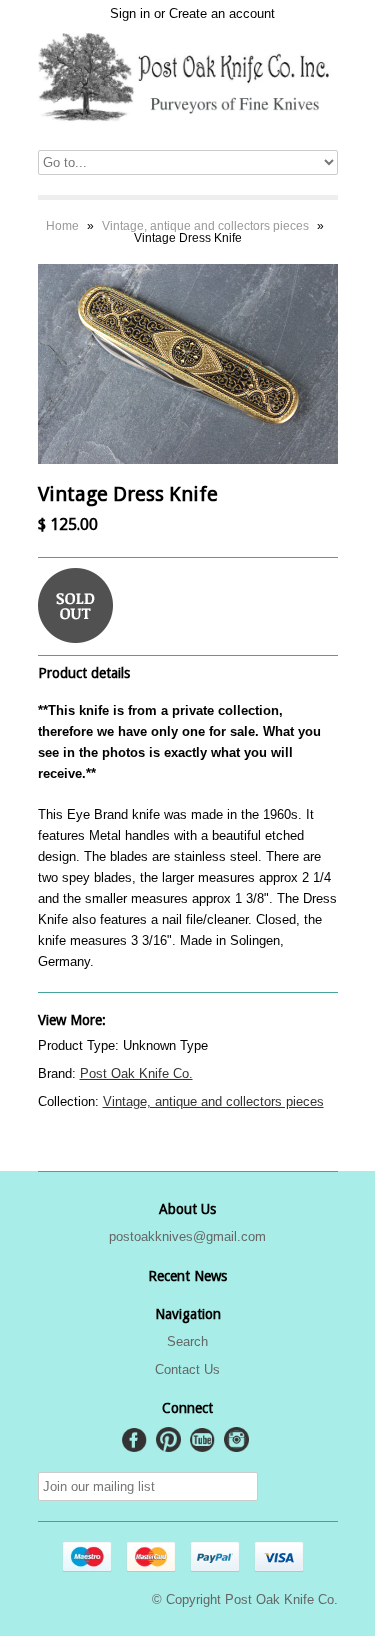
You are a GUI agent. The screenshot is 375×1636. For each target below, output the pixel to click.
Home (62, 226)
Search (187, 1341)
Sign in (130, 13)
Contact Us (187, 1369)
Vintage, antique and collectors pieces (205, 226)
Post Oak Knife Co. (136, 1073)
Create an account (222, 13)
